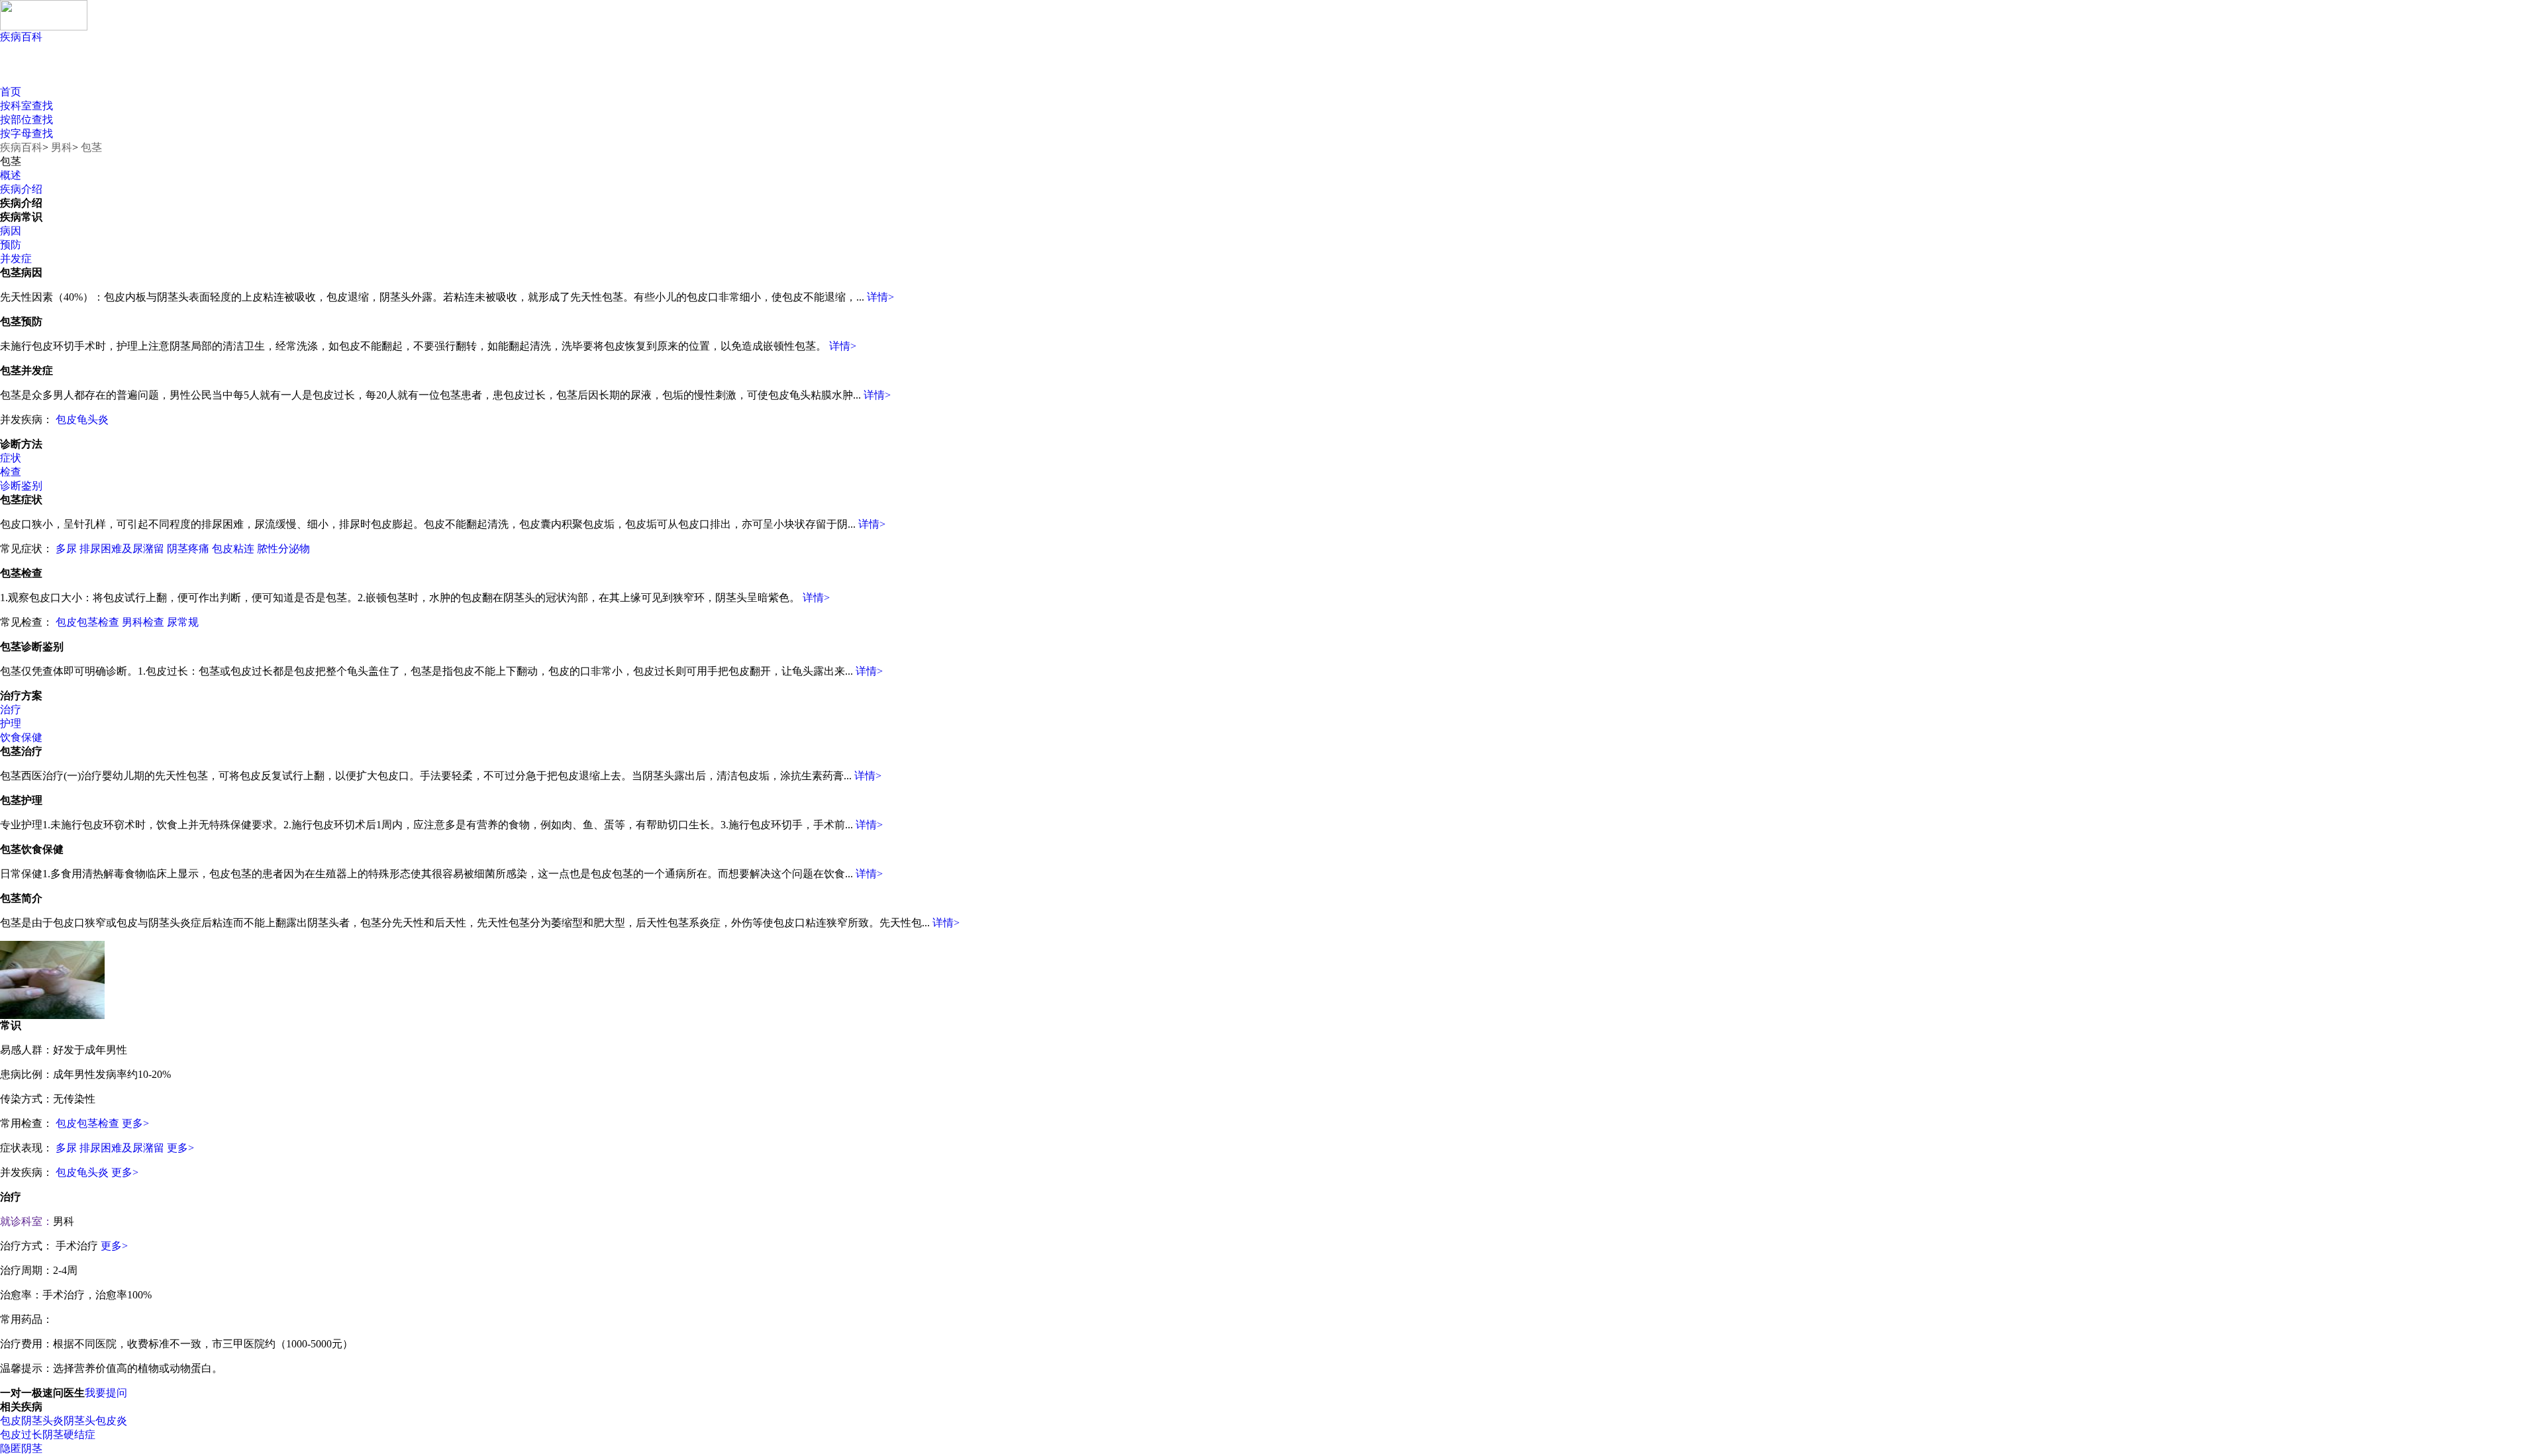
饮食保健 (21, 737)
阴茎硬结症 (69, 1434)
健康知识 (51, 73)
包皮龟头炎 (82, 419)
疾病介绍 (21, 189)
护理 (11, 723)
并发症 (16, 259)
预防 (11, 245)
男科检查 (143, 622)
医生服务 (329, 73)
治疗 (11, 709)
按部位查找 (26, 120)
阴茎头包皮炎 (95, 1421)
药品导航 (237, 73)
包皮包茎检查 (87, 622)
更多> (135, 1123)
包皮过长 (21, 1434)
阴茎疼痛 (188, 549)
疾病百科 (21, 37)
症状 (11, 458)
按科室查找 (26, 106)
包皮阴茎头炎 (32, 1421)
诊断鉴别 (21, 486)
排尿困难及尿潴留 (122, 549)
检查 (11, 472)
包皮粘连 (233, 549)
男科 (62, 147)
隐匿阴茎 (21, 1448)
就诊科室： (26, 1221)
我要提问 (106, 1393)
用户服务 (144, 73)
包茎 (91, 147)
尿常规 (183, 622)
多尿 (66, 549)
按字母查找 (26, 133)
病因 (11, 231)
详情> (880, 297)
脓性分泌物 (283, 549)
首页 (11, 92)
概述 (11, 175)
